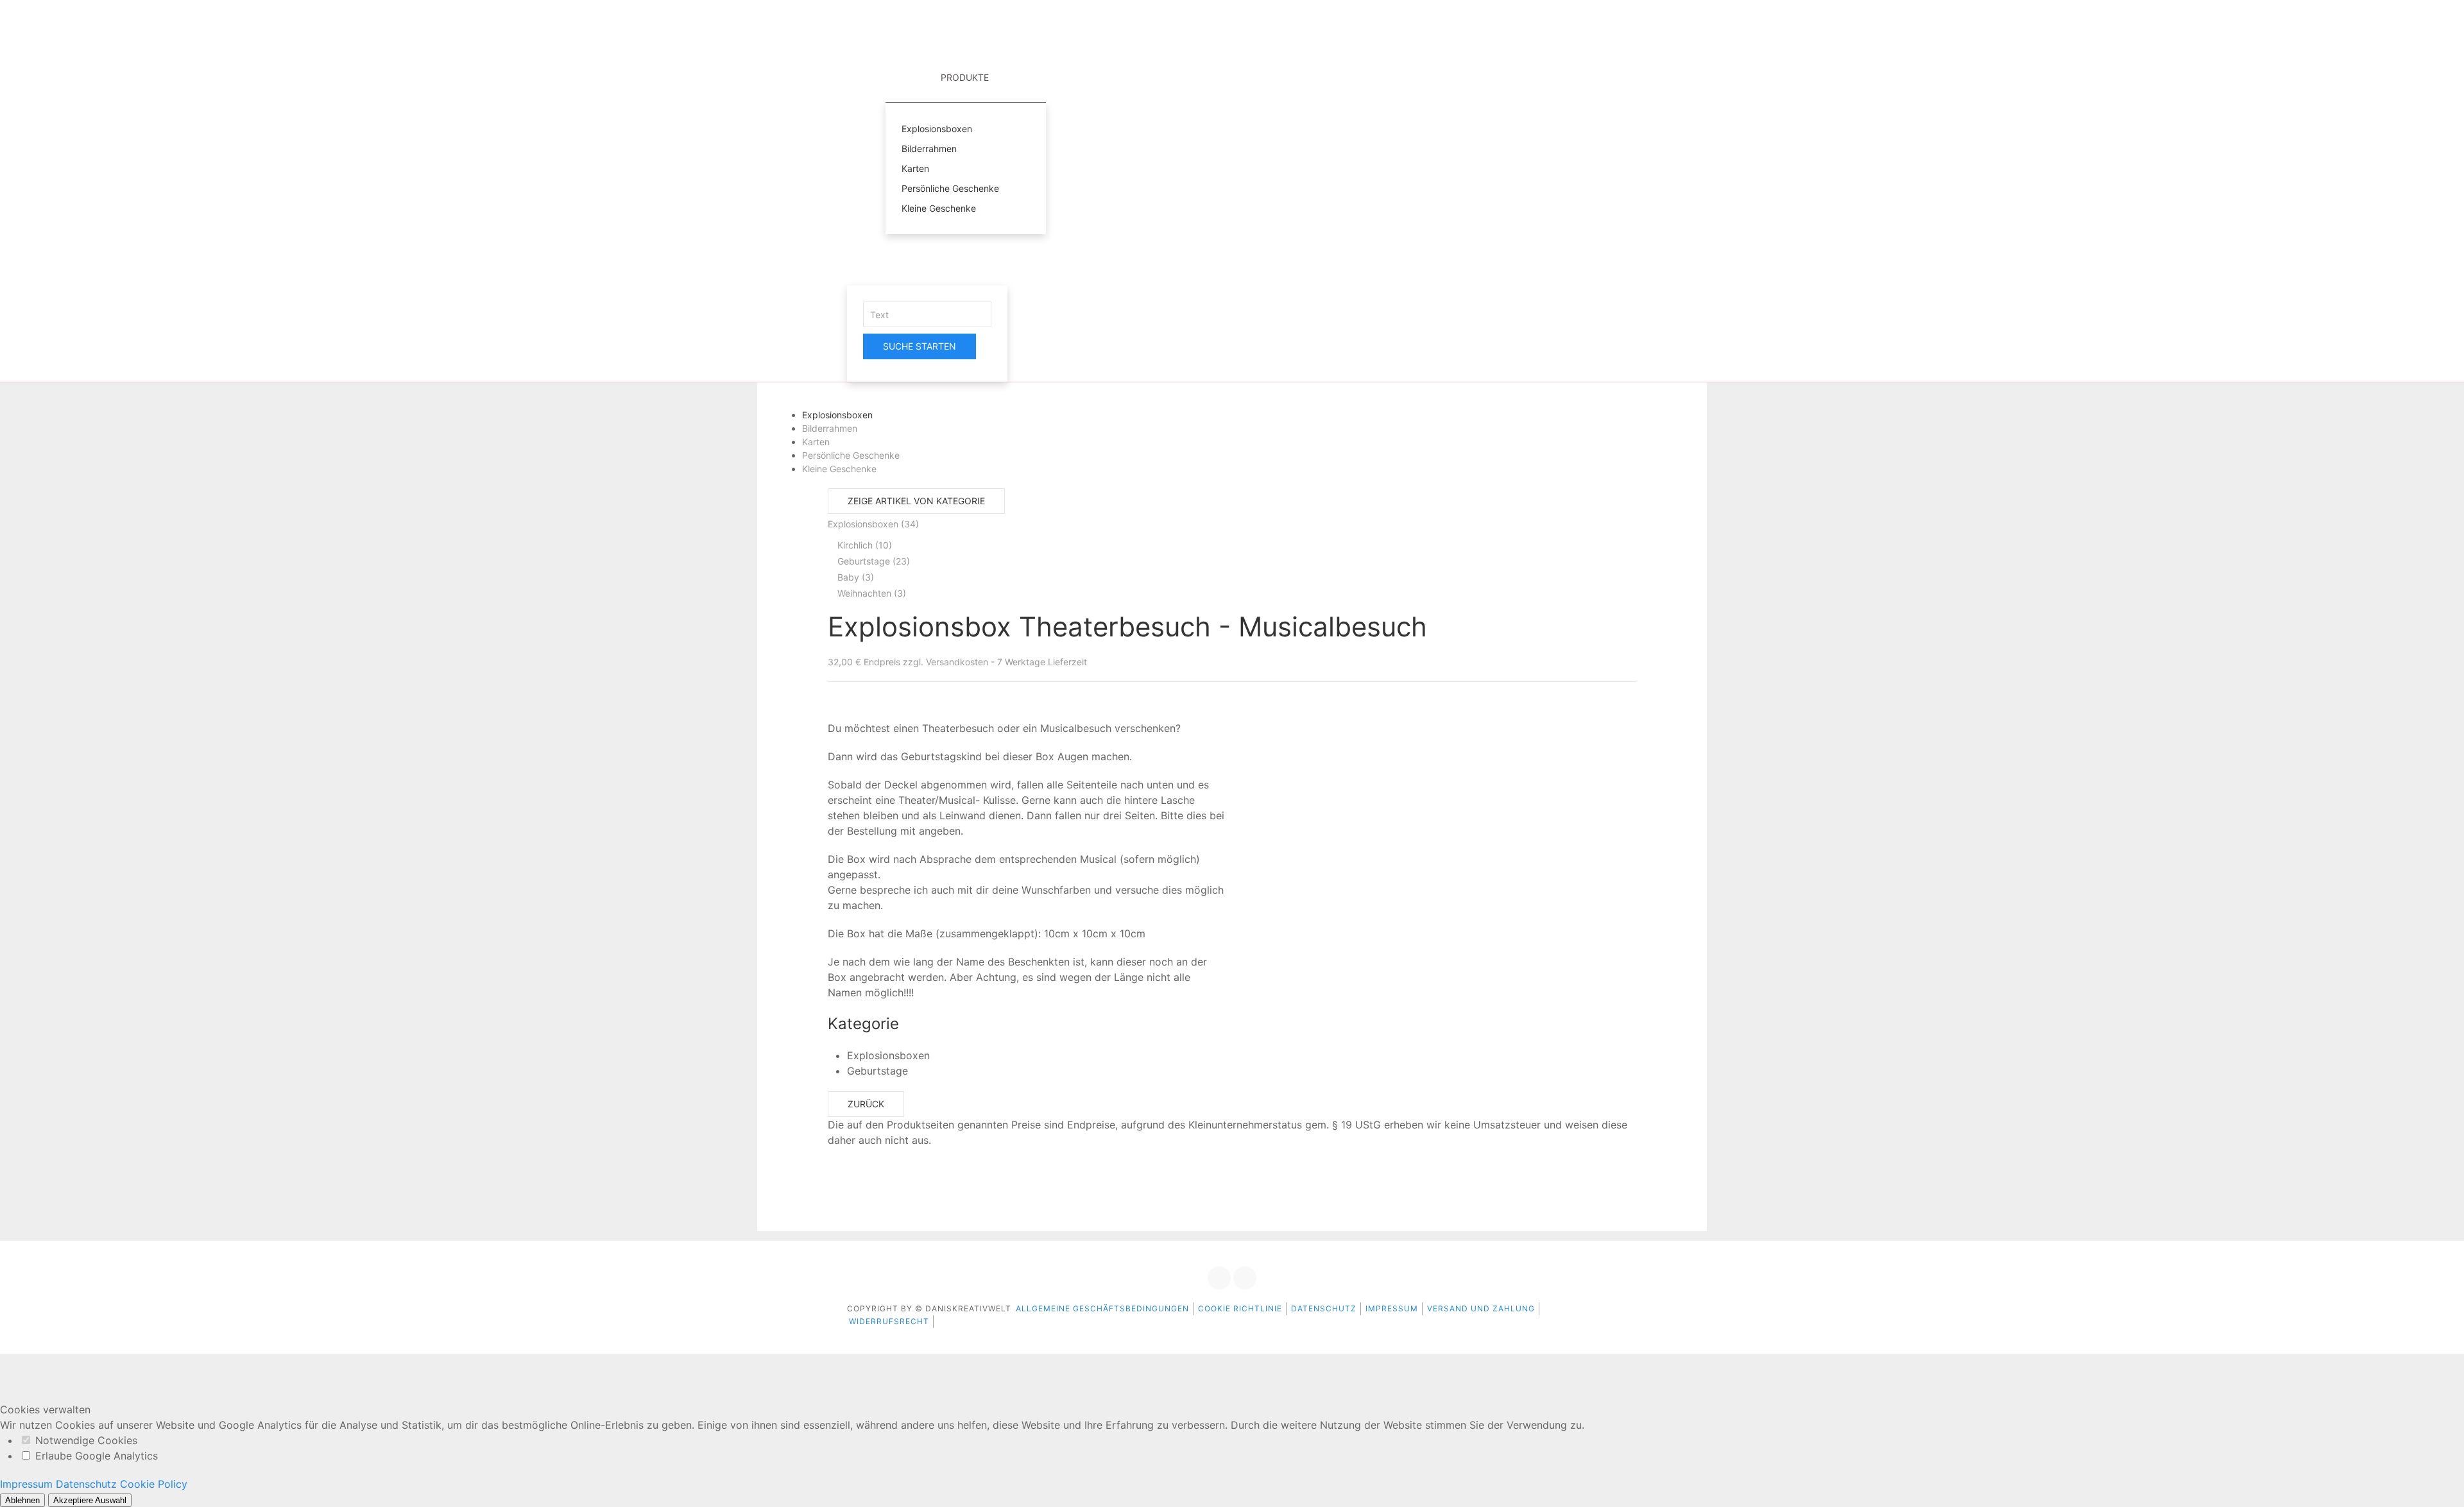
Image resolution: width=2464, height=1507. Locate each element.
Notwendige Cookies (85, 1440)
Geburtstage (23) (874, 561)
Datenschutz (86, 1484)
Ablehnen (22, 1500)
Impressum (26, 1484)
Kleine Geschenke (939, 208)
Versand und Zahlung (1481, 1308)
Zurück (866, 1104)
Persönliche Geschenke (950, 188)
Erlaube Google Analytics (95, 1456)
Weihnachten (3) (872, 593)
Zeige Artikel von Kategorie (916, 501)
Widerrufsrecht (889, 1321)
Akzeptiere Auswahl (90, 1500)
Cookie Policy (154, 1484)
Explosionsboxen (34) (873, 524)
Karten (915, 168)
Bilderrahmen (929, 149)
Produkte (965, 77)
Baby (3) (856, 577)
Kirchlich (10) (865, 545)
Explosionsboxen (937, 129)
